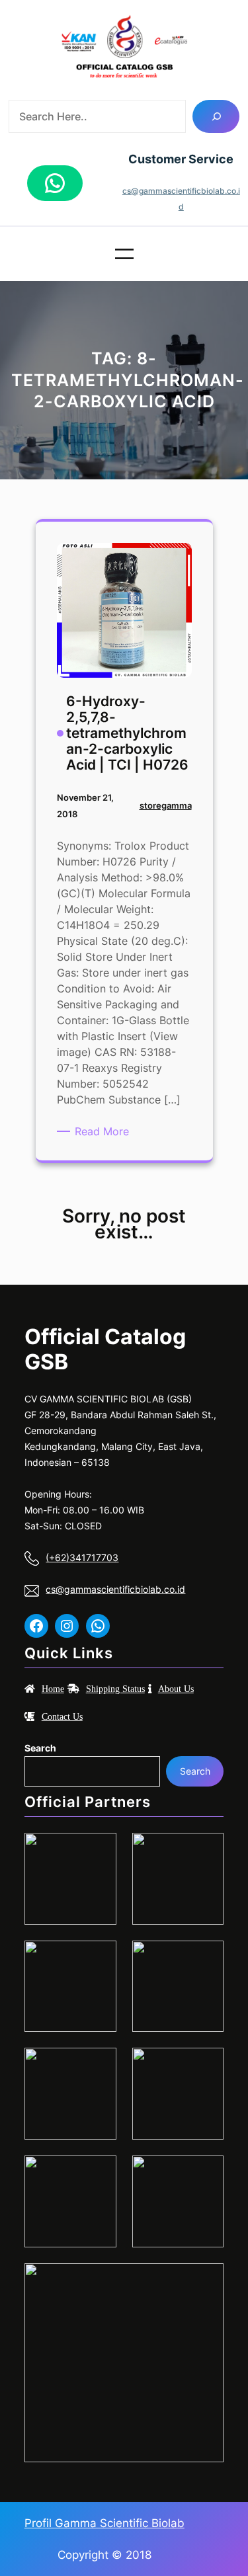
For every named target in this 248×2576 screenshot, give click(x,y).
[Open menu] (124, 254)
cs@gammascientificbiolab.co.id (115, 1589)
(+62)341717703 (82, 1557)
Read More (104, 1132)
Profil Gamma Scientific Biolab (104, 2523)
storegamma (166, 805)
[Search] (216, 116)
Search (40, 1748)
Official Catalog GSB (105, 1349)
